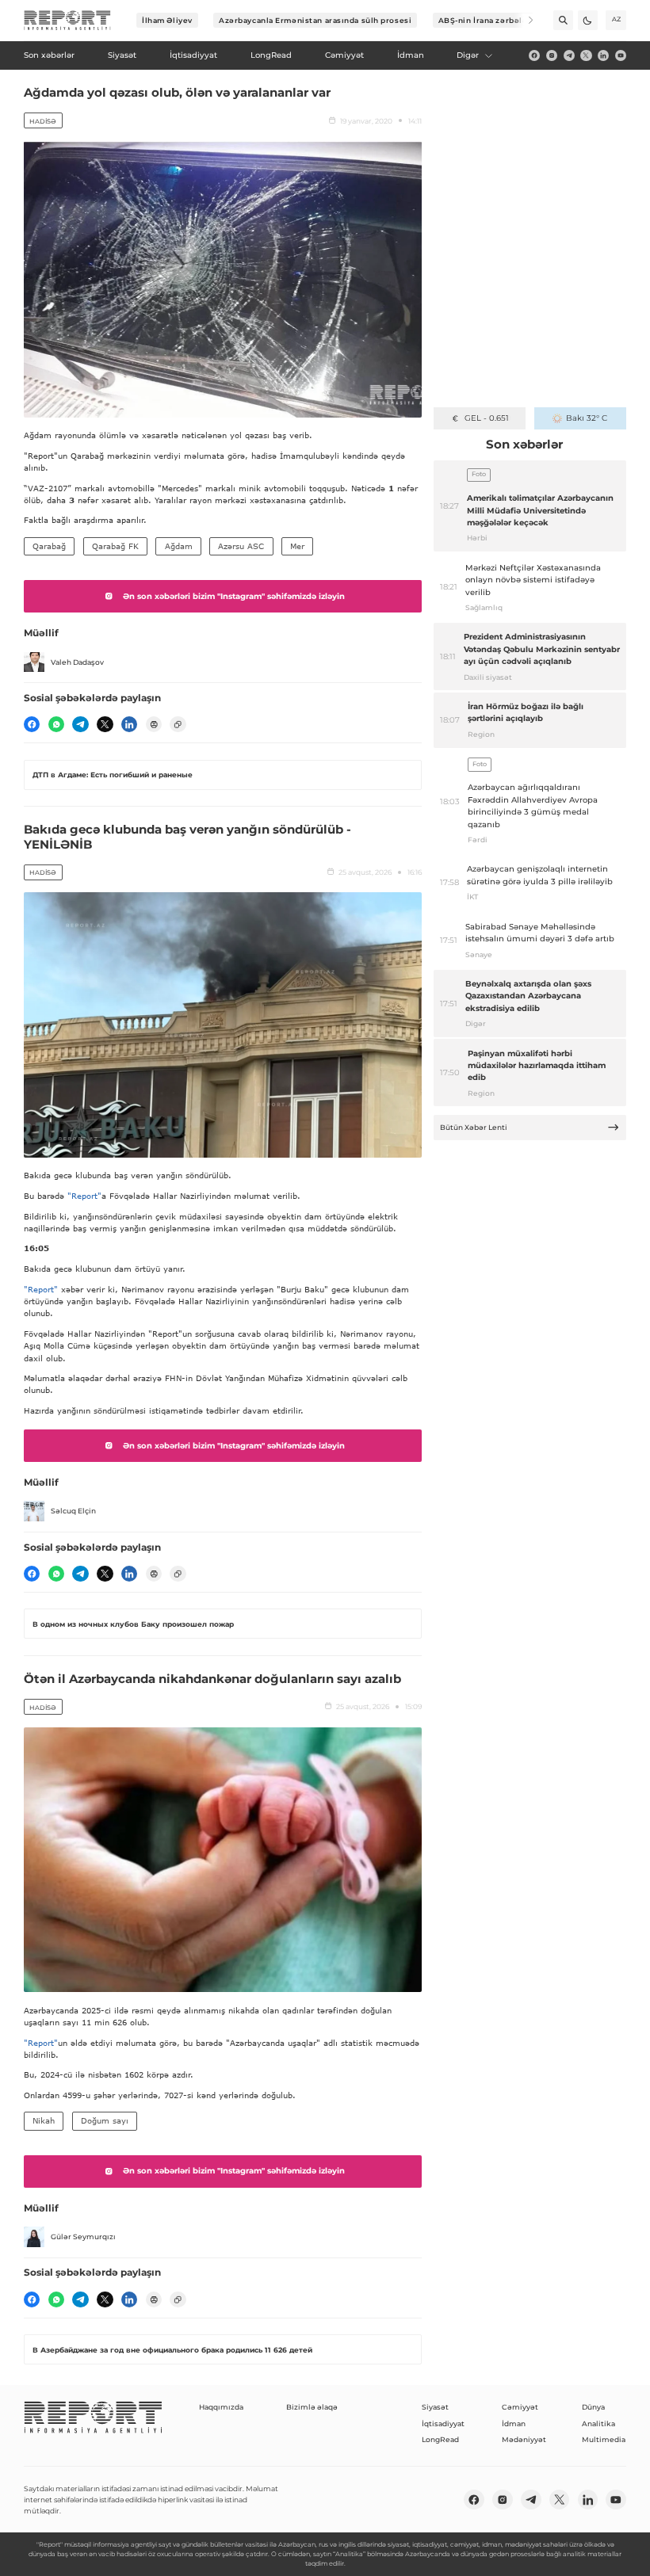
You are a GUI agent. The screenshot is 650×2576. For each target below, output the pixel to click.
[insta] (552, 55)
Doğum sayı (105, 2120)
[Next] (524, 20)
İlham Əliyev (167, 20)
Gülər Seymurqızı (83, 2236)
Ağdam (179, 546)
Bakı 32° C (587, 418)
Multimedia (604, 2439)
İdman (514, 2423)
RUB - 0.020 (486, 418)
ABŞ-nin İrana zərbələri (486, 20)
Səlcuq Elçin (73, 1511)
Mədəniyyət (524, 2439)
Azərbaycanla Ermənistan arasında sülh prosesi (315, 20)
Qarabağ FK (115, 546)
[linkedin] (603, 55)
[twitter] (586, 55)
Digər (468, 55)
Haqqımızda (221, 2407)
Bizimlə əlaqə (312, 2407)
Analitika (598, 2423)
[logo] (67, 21)
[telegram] (569, 55)
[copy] (178, 724)
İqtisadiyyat (443, 2423)
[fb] (534, 55)
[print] (154, 724)
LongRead (440, 2439)
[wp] (56, 724)
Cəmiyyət (520, 2407)
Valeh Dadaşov (77, 662)
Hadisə (43, 121)
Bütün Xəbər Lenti (474, 1127)
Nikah (44, 2120)
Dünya (593, 2407)
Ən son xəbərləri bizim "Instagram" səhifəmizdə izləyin (234, 596)
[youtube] (621, 55)
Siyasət (435, 2407)
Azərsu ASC (241, 546)
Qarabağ (49, 546)
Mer (297, 546)
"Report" (84, 1196)
